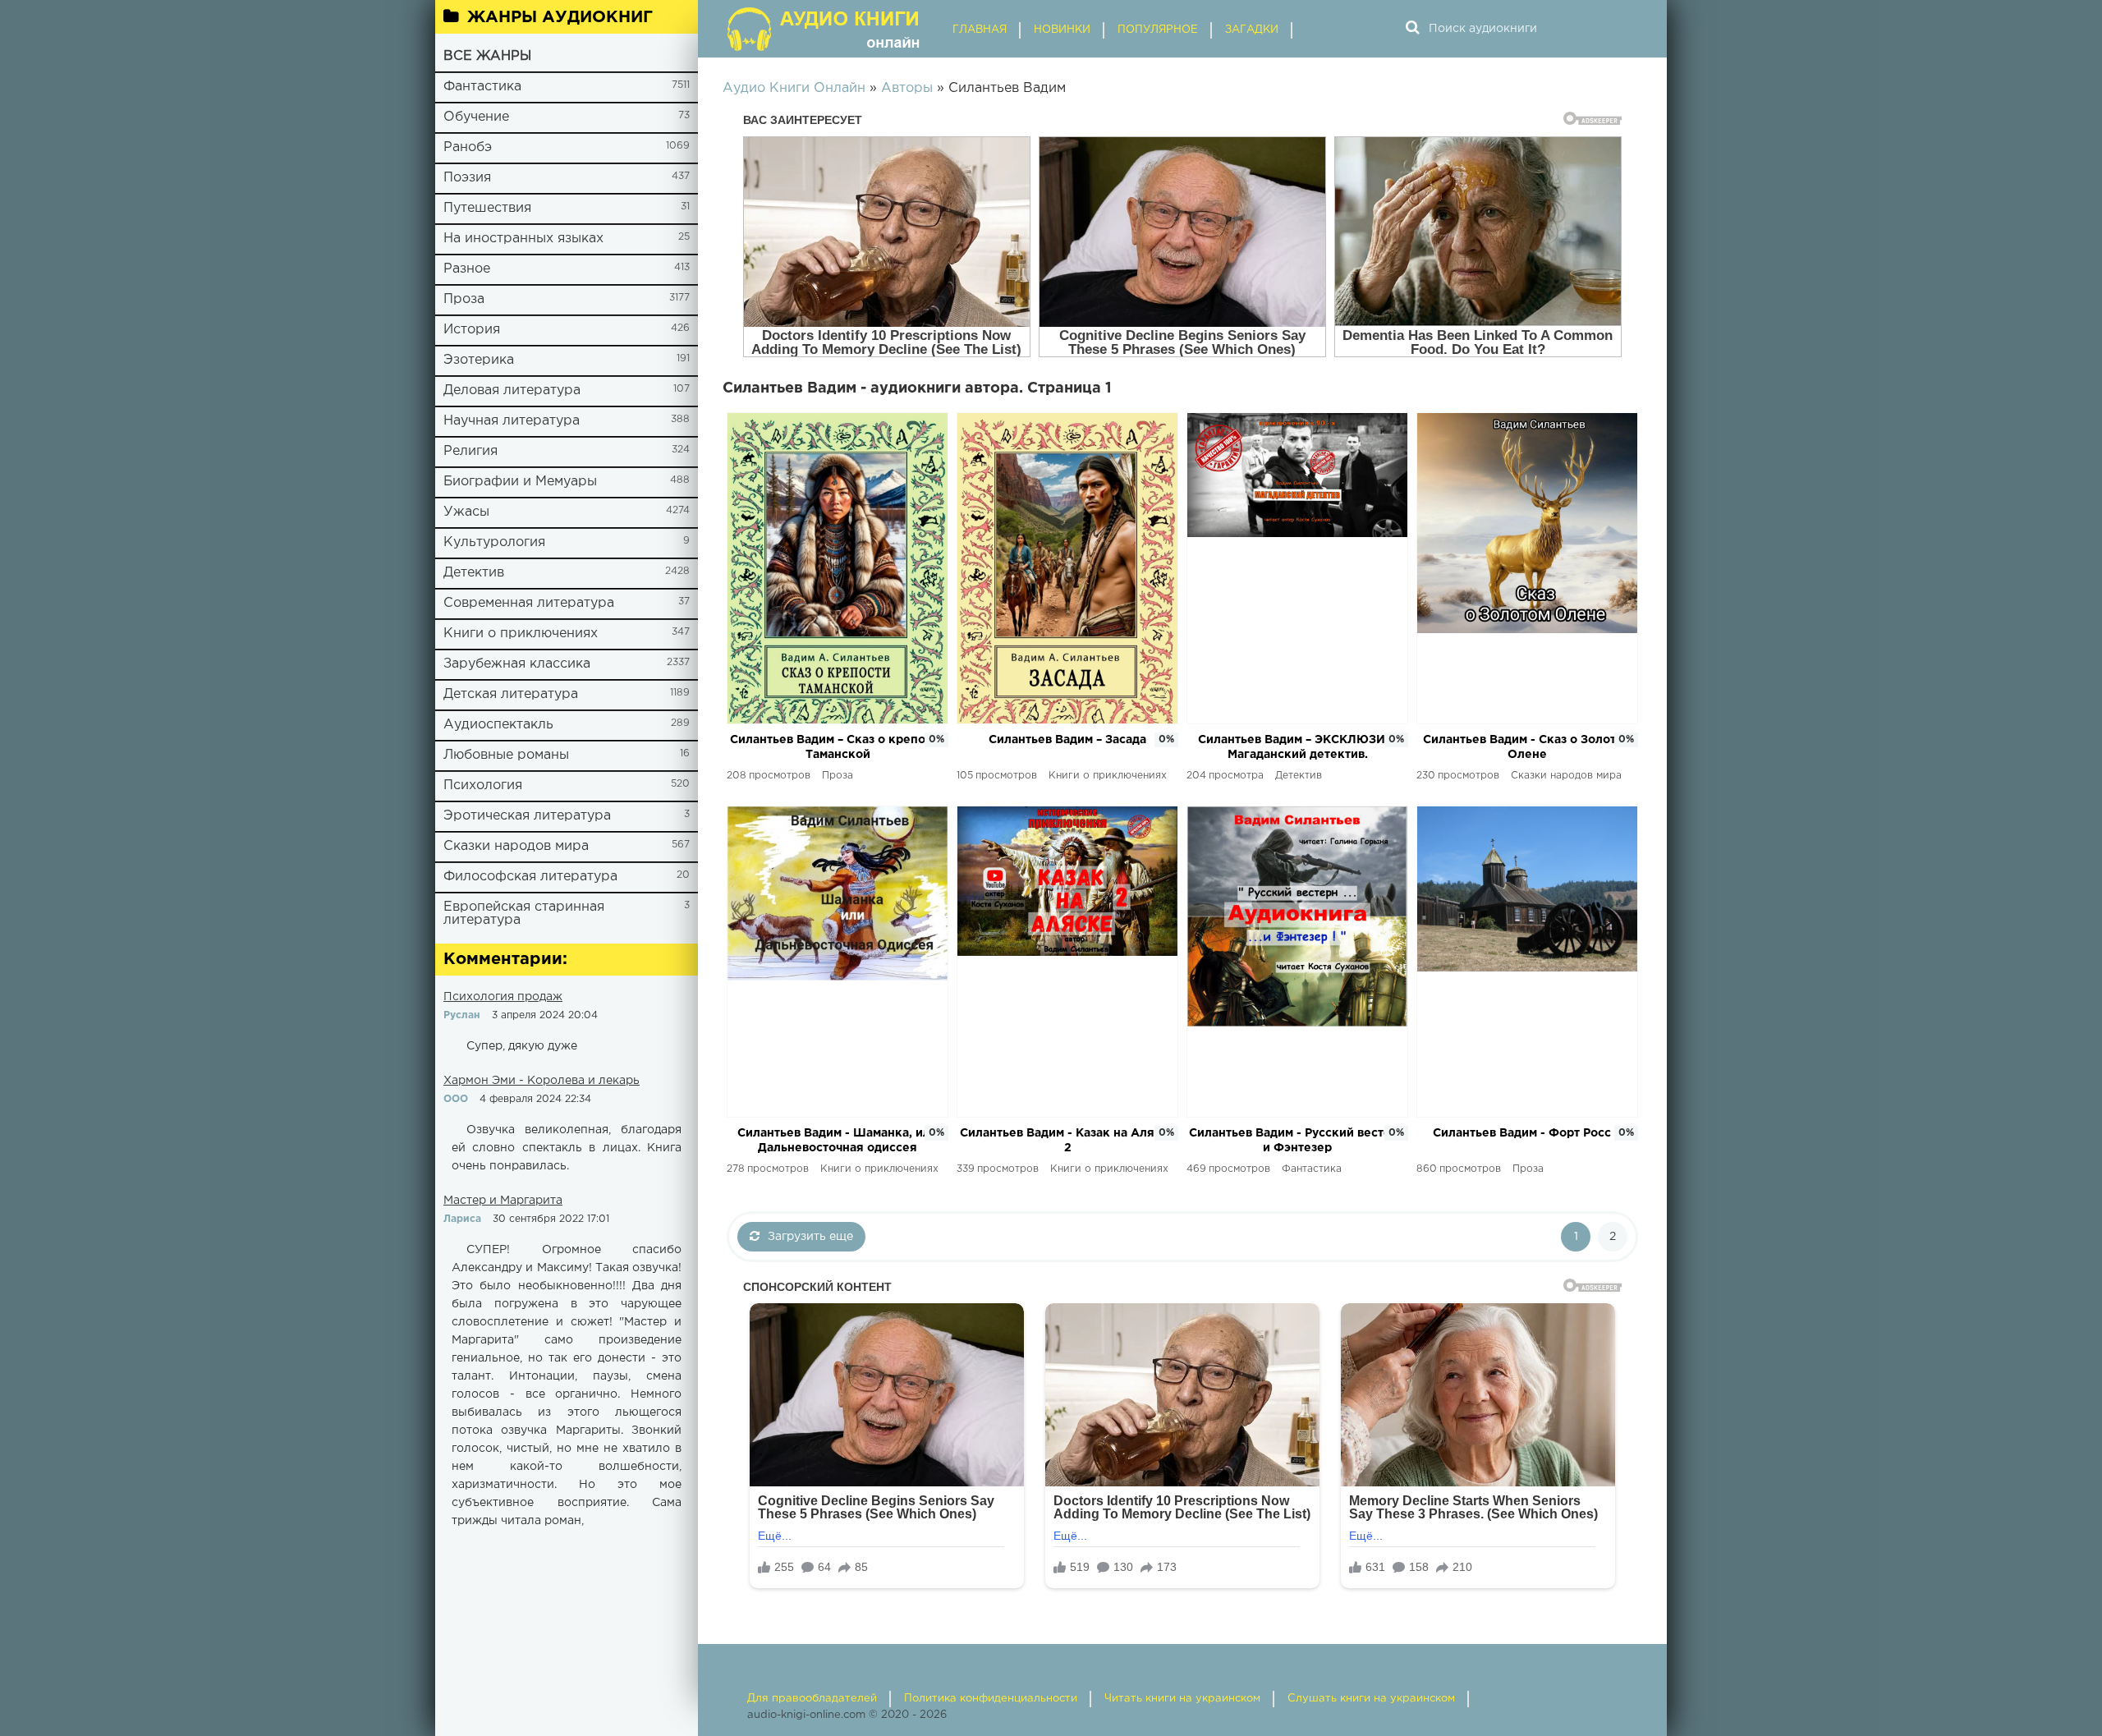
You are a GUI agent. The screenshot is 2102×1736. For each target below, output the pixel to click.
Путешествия (487, 208)
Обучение (476, 117)
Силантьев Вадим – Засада (1067, 740)
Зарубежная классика (517, 664)
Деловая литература (512, 390)
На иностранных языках (523, 239)
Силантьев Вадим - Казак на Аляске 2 (1068, 1141)
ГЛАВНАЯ (980, 30)
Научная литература (512, 421)
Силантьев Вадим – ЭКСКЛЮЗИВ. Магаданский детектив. (1297, 747)
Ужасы (466, 512)
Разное (467, 269)
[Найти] (1412, 29)
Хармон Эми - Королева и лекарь (542, 1081)
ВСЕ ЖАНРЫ (487, 56)
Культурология (494, 542)
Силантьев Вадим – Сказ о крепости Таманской (838, 747)
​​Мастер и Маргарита (503, 1201)
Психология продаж (503, 997)
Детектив (474, 573)
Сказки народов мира (516, 846)
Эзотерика (479, 360)
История (472, 330)
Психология (483, 785)
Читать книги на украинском (1182, 1699)
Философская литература (530, 877)
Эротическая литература (527, 816)
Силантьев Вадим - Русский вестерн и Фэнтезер (1297, 1141)
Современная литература (529, 603)
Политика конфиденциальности (991, 1699)
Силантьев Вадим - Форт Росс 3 (1527, 1133)
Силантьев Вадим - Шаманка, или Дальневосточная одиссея (838, 1141)
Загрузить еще (810, 1237)
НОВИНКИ (1062, 30)
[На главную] (825, 29)
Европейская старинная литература (524, 914)
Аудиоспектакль (498, 725)
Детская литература (511, 694)
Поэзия (467, 178)
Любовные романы (506, 755)
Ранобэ (468, 147)
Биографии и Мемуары (520, 482)
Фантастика (482, 87)
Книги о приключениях (521, 634)
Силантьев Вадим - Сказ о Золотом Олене (1527, 747)
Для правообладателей (812, 1699)
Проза (464, 299)
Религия (470, 451)
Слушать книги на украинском (1371, 1699)
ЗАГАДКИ (1252, 30)
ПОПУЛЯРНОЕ (1158, 30)
